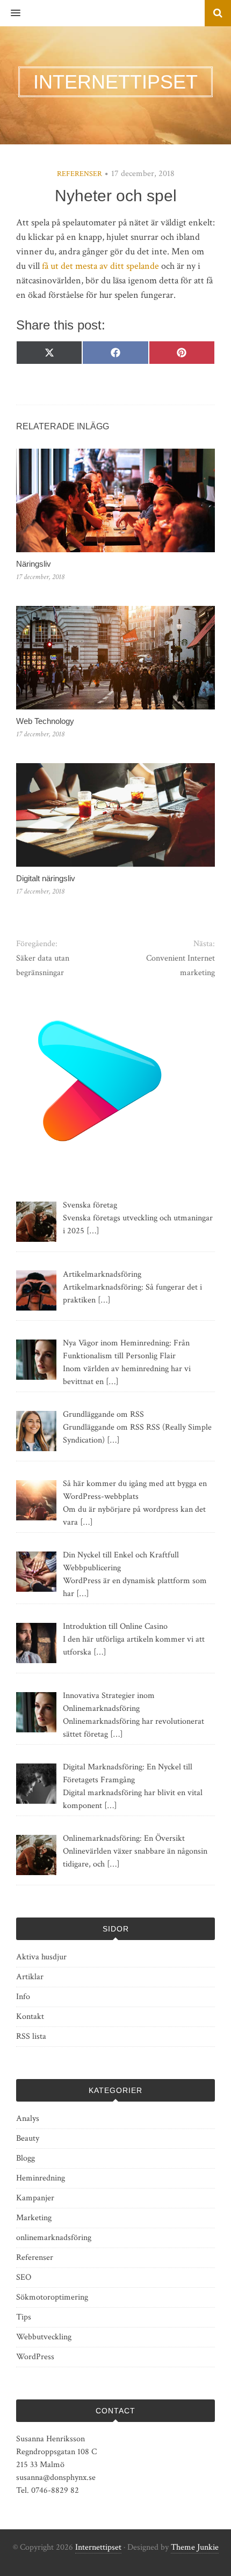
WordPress (35, 2357)
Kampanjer (35, 2198)
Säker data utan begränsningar (43, 965)
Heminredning (41, 2178)
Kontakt (30, 2017)
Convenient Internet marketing (181, 965)
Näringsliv (34, 564)
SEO (24, 2277)
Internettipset (98, 2547)
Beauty (28, 2138)
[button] (10, 13)
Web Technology (45, 721)
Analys (28, 2118)
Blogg (26, 2158)
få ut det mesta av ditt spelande (100, 266)
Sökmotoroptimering (52, 2297)
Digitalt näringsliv (46, 878)
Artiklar (30, 1977)
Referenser (80, 174)
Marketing (34, 2218)
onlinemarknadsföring (54, 2238)
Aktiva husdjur (41, 1957)
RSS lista (31, 2036)
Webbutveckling (44, 2337)
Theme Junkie (195, 2547)
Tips (24, 2317)
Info (23, 1997)
